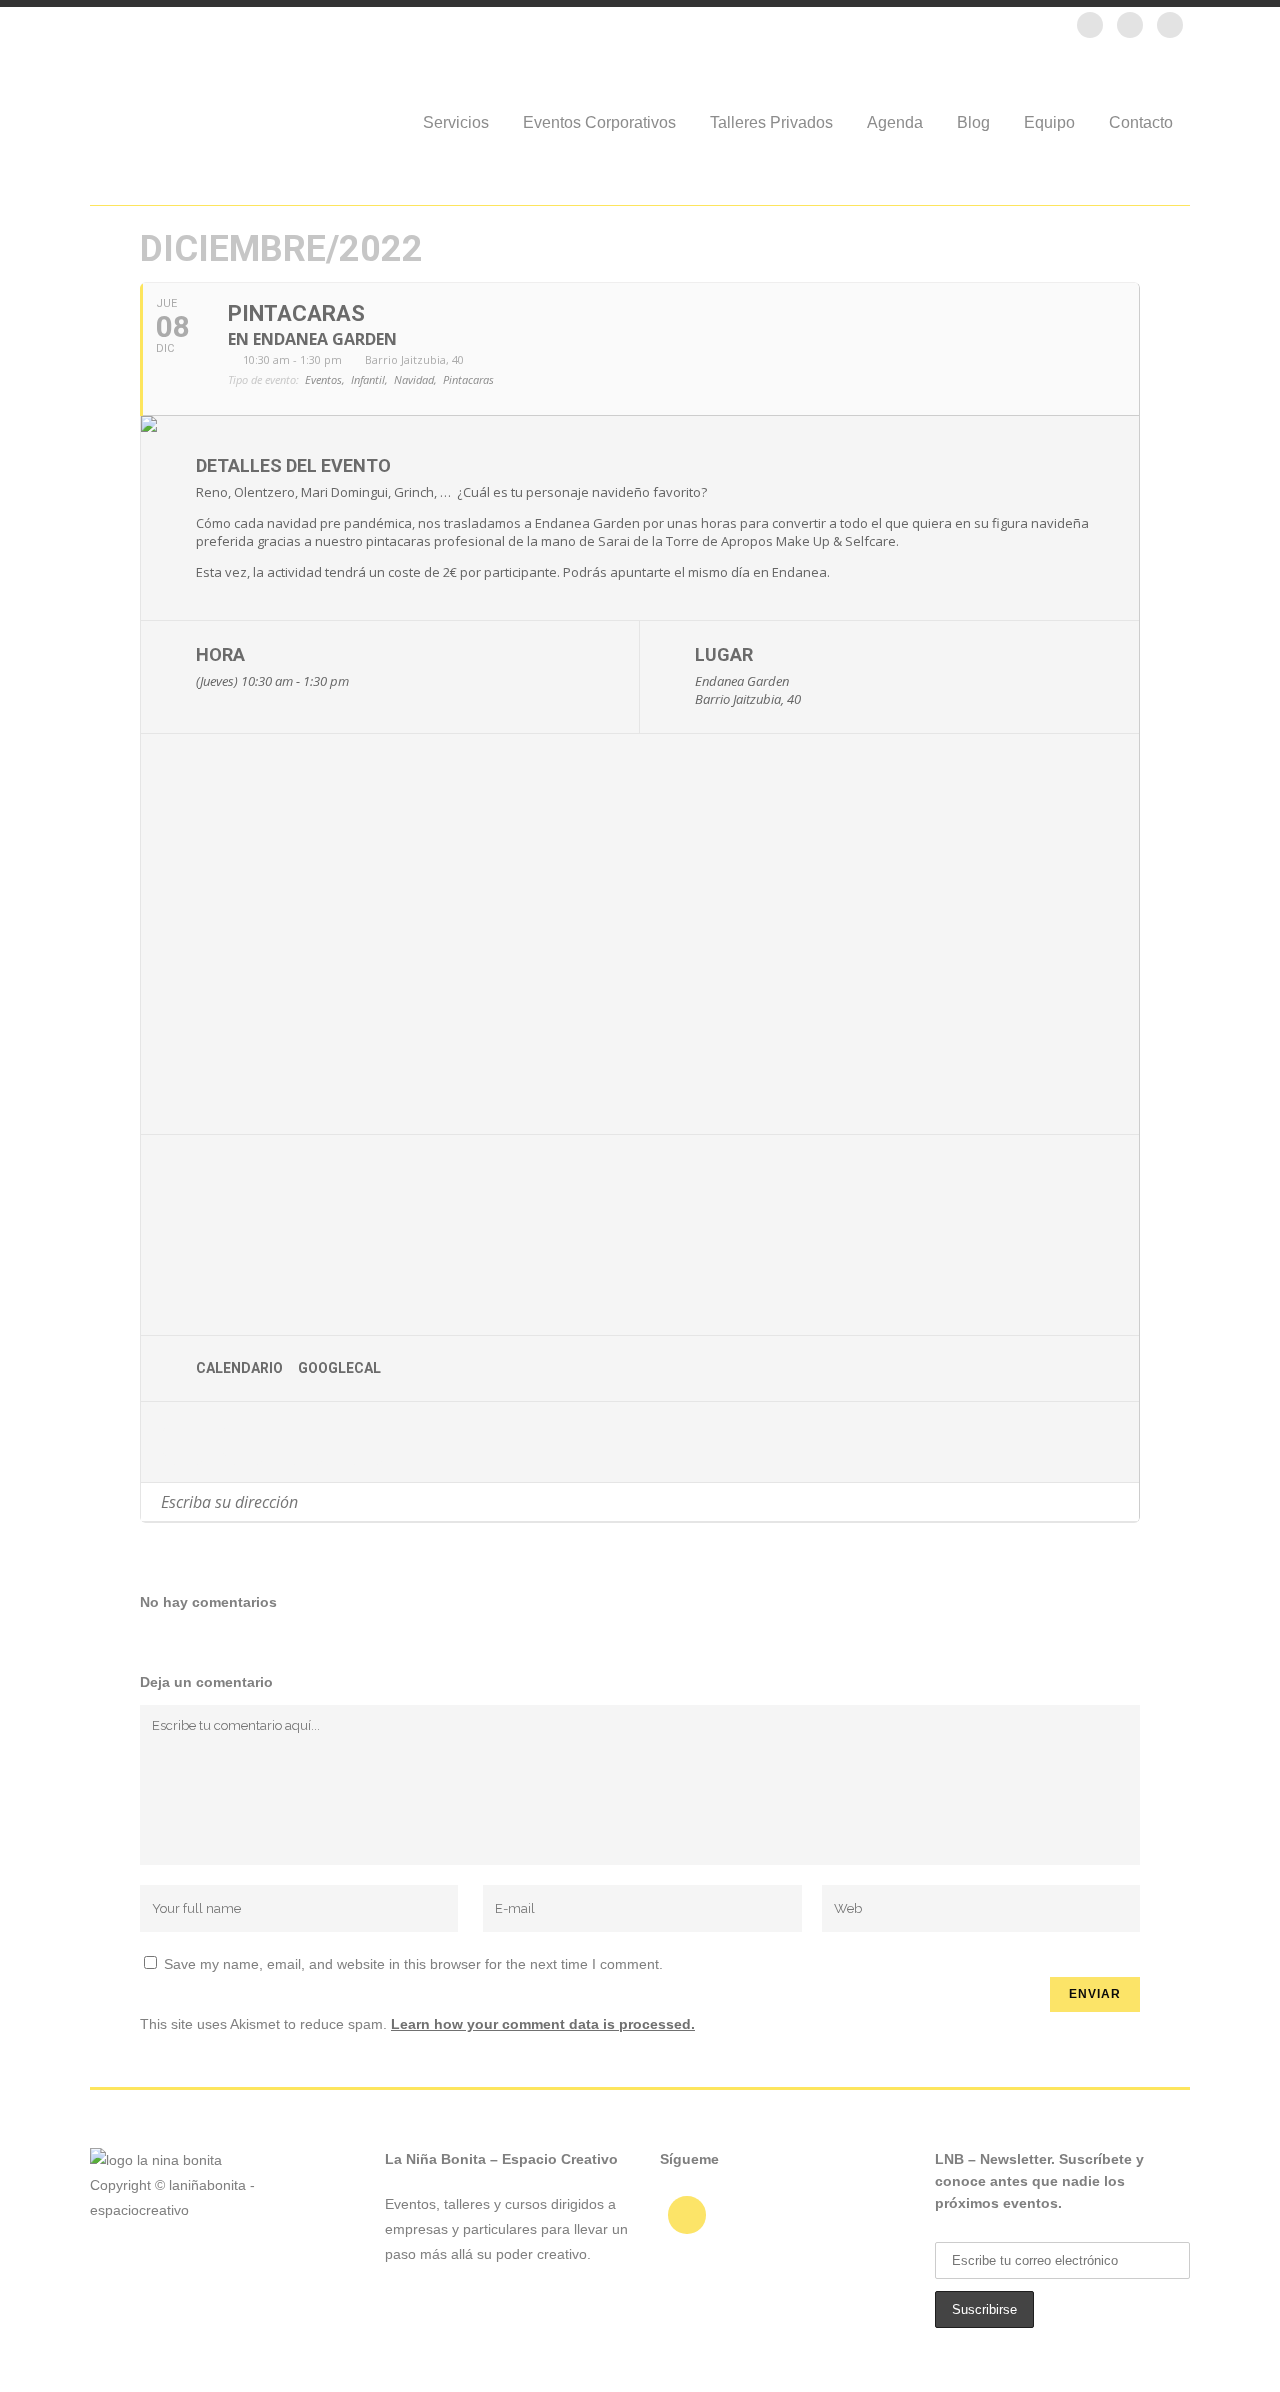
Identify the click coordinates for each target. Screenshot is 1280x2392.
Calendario (239, 1368)
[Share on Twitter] (246, 1442)
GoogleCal (339, 1368)
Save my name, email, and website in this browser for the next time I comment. (413, 1964)
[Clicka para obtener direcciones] (1123, 1502)
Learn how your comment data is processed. (543, 2024)
